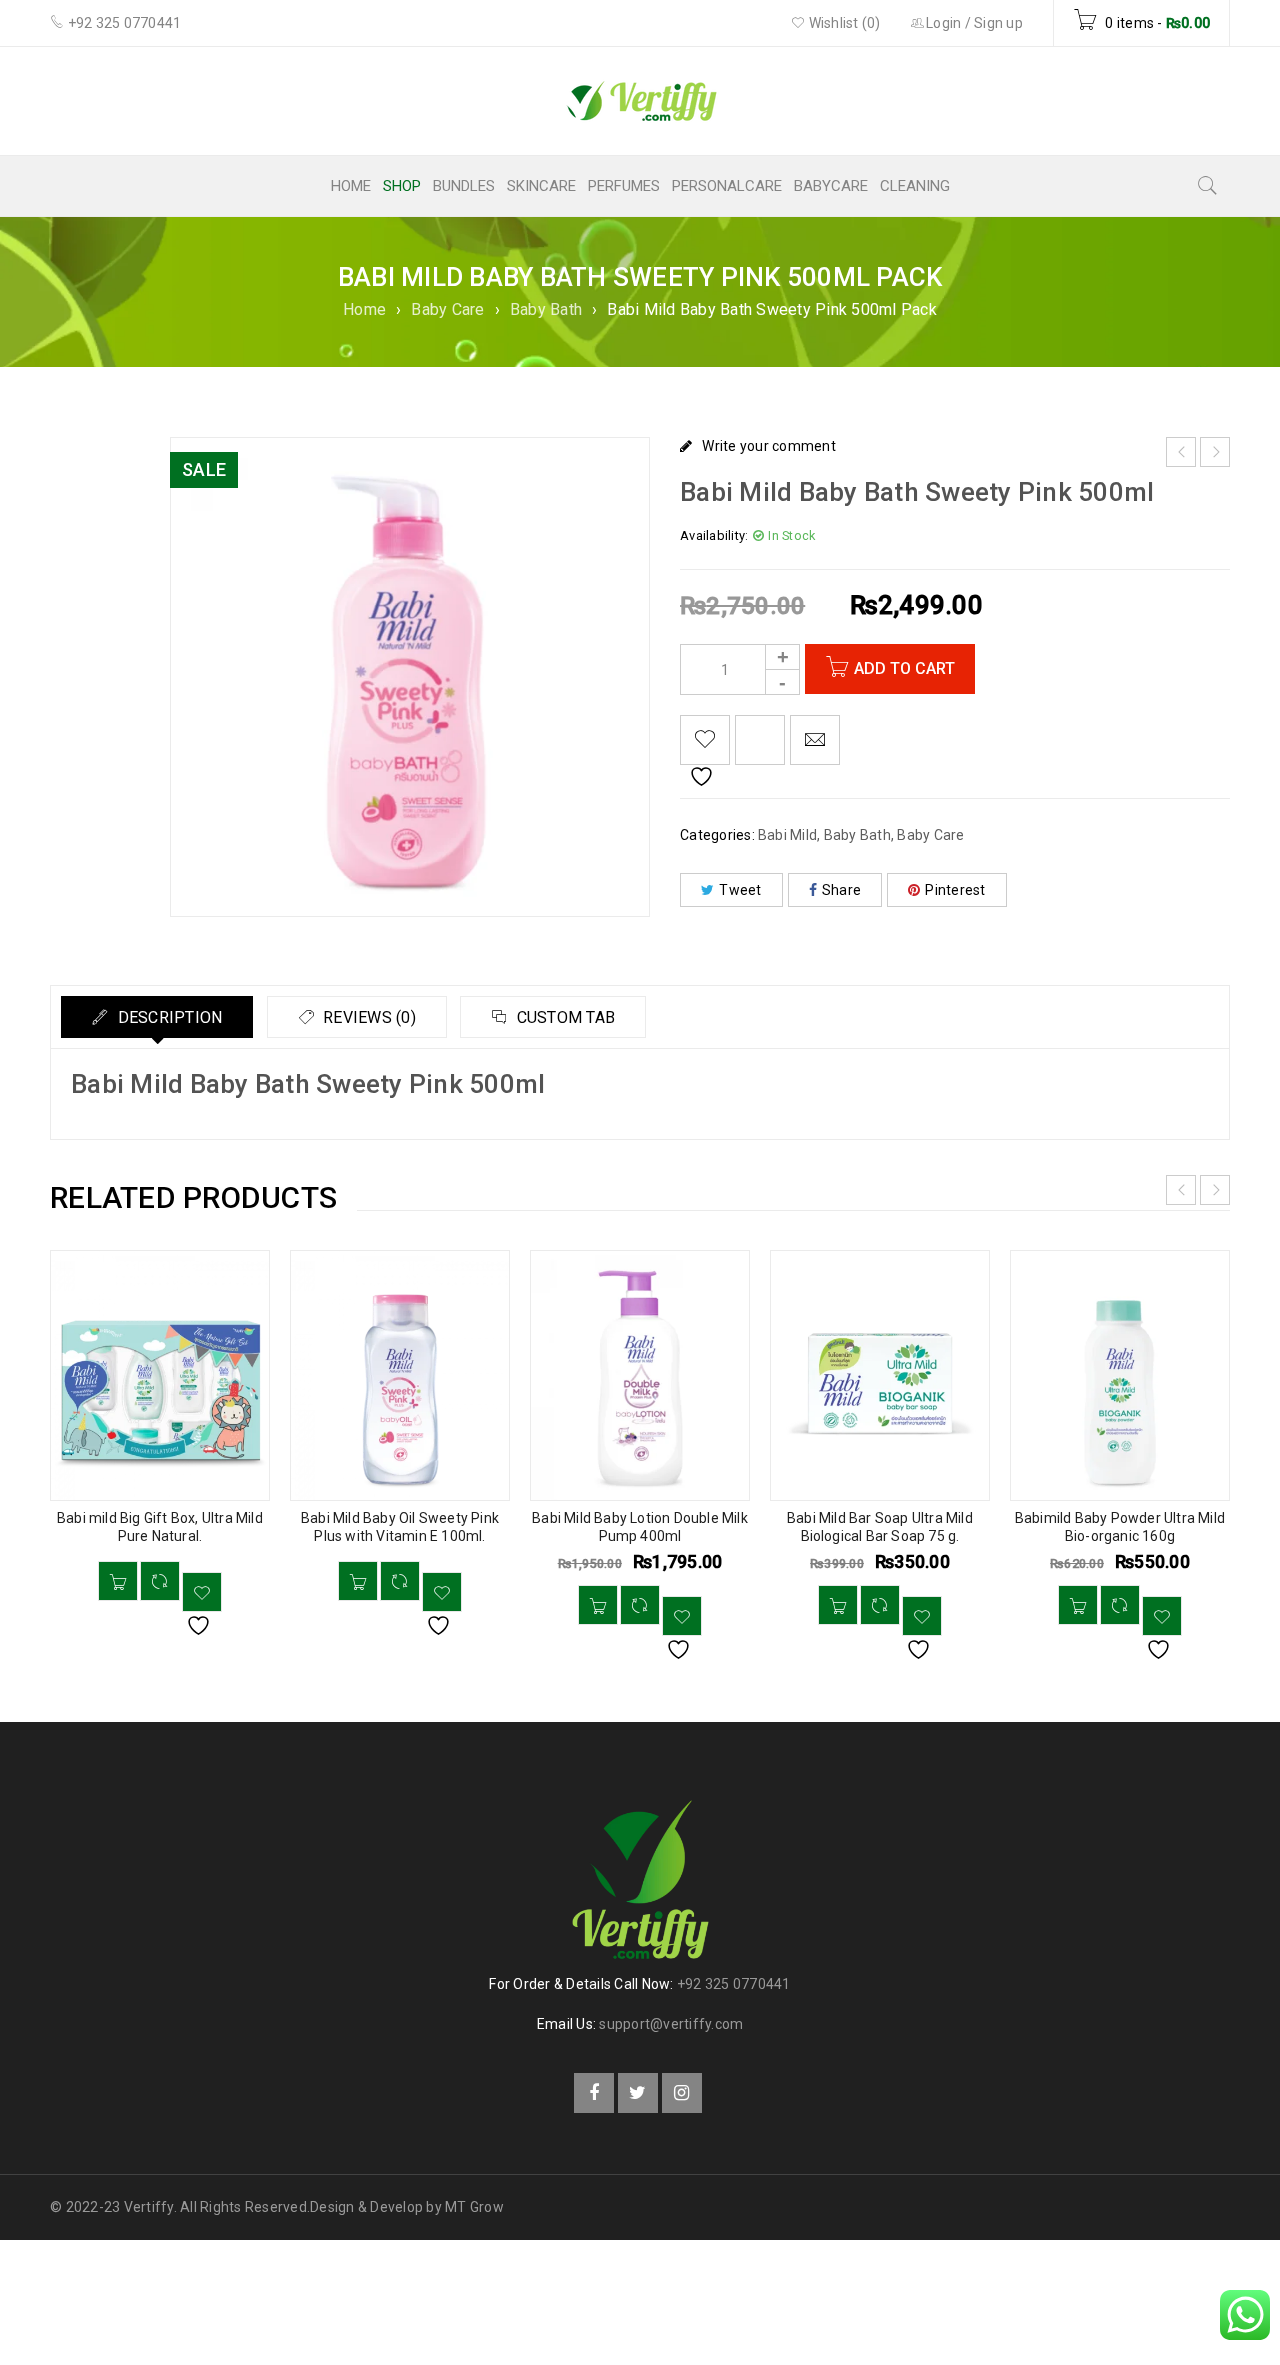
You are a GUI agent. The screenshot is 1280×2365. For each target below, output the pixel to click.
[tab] (157, 1017)
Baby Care (447, 309)
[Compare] (160, 1581)
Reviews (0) (367, 1017)
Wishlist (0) (842, 23)
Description (167, 1017)
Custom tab (563, 1017)
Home (364, 309)
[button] (598, 1605)
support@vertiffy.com (671, 2024)
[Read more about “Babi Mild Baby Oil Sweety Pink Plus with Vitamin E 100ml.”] (358, 1581)
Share (841, 890)
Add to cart (904, 668)
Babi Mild (787, 835)
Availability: (714, 535)
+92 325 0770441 (734, 1984)
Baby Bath (546, 309)
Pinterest (955, 890)
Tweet (740, 890)
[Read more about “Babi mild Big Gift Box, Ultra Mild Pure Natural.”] (118, 1581)
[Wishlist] (705, 740)
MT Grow (474, 2207)
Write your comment (769, 446)
